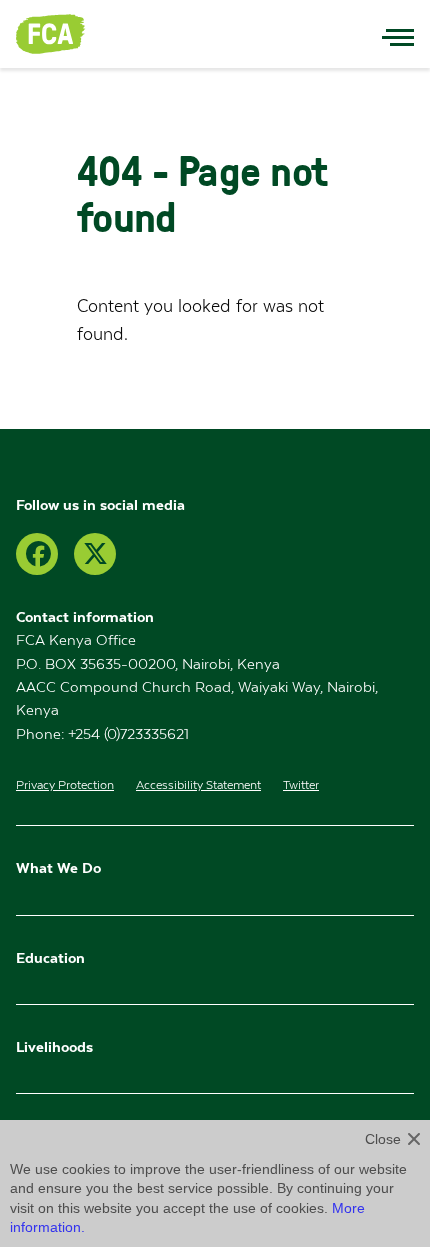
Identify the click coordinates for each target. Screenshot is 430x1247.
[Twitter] (95, 554)
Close (383, 1139)
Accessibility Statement (198, 785)
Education (52, 957)
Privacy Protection (65, 785)
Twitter (301, 785)
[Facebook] (37, 554)
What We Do (58, 867)
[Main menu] (398, 34)
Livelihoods (54, 1046)
